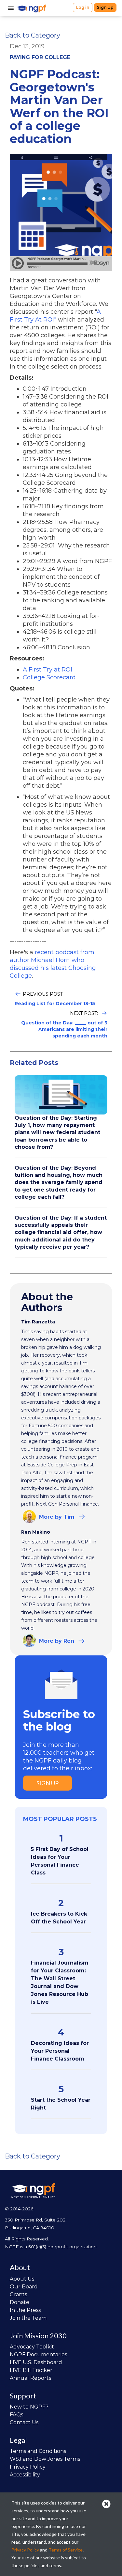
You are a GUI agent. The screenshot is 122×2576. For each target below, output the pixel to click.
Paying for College (40, 57)
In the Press (25, 2310)
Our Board (24, 2287)
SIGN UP (47, 1783)
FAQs (16, 2415)
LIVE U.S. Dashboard (36, 2362)
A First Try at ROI (47, 670)
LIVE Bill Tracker (31, 2370)
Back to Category (33, 35)
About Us (22, 2279)
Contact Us (24, 2422)
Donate (20, 2302)
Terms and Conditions (38, 2451)
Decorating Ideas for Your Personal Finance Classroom (60, 2051)
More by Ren (57, 1641)
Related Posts (34, 1063)
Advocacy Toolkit (32, 2347)
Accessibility (25, 2475)
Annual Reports (30, 2378)
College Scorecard (49, 677)
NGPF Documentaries (38, 2355)
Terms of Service (66, 2550)
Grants (18, 2294)
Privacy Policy (28, 2467)
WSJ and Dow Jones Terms (45, 2459)
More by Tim (57, 1517)
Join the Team (28, 2318)
